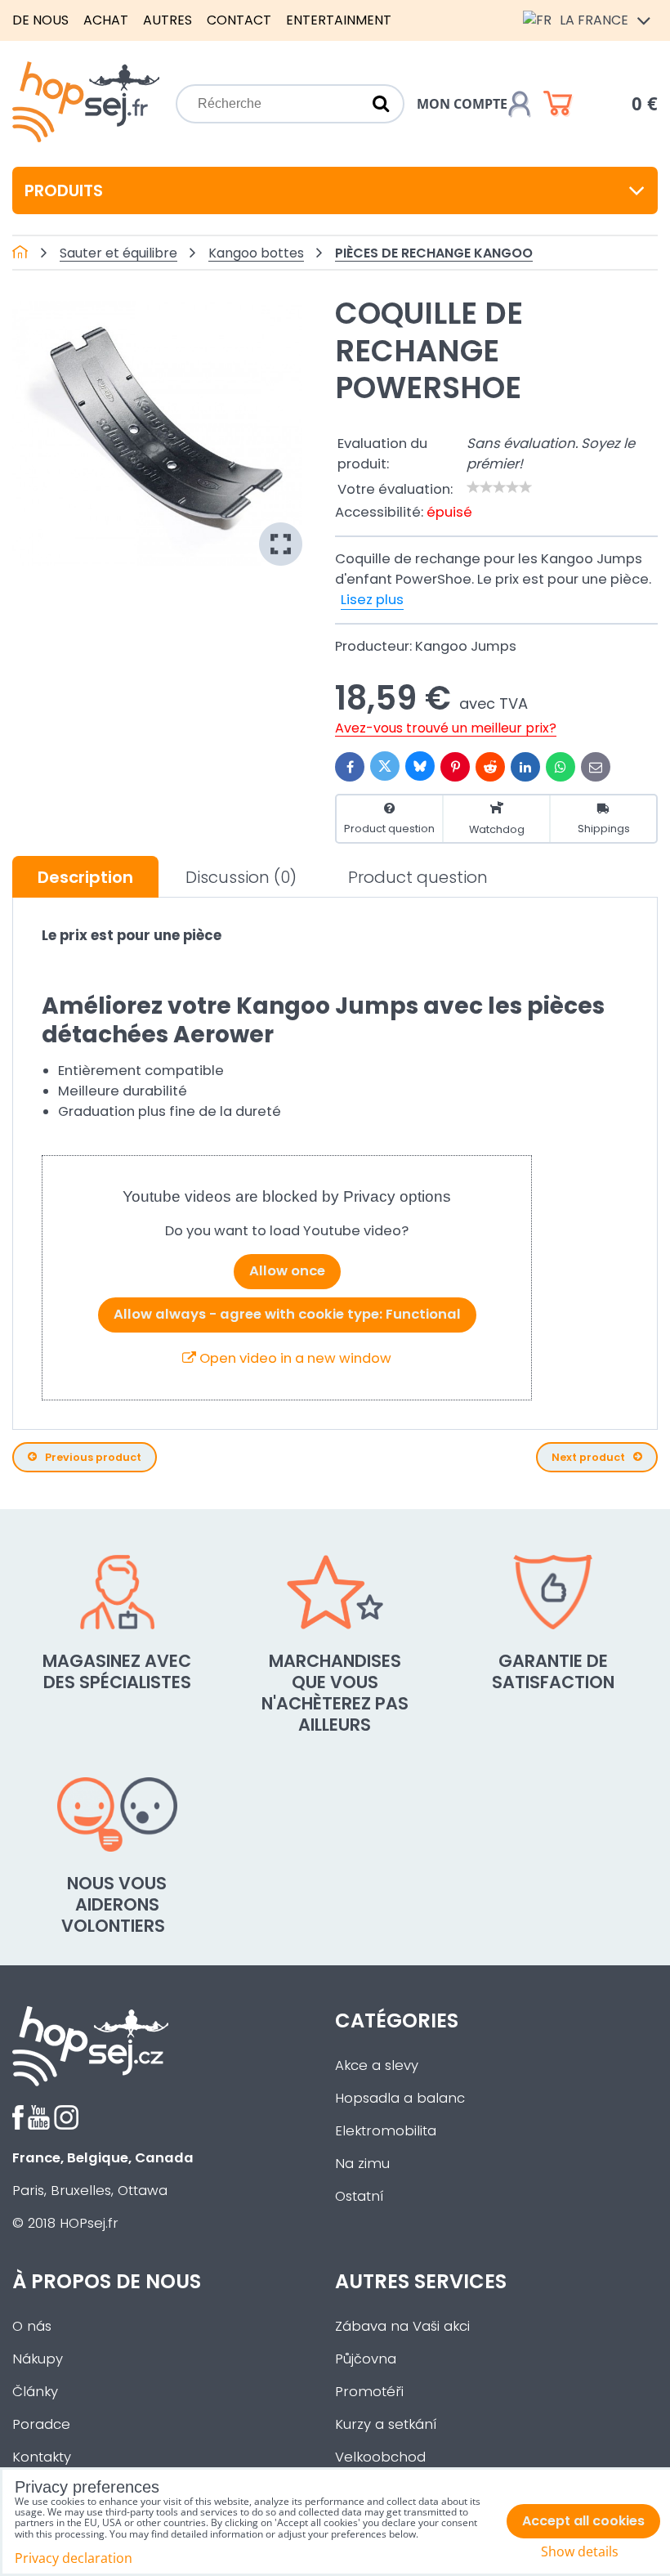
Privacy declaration (74, 2558)
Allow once (287, 1271)
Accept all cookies (583, 2521)
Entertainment (339, 20)
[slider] (499, 487)
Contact (239, 20)
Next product (588, 1457)
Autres (167, 20)
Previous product (93, 1457)
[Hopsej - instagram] (66, 2125)
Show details (580, 2552)
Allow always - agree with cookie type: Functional (287, 1314)
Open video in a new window (294, 1358)
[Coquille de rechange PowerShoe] (157, 433)
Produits (64, 190)
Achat (106, 20)
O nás (32, 2326)
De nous (40, 20)
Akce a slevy (377, 2065)
